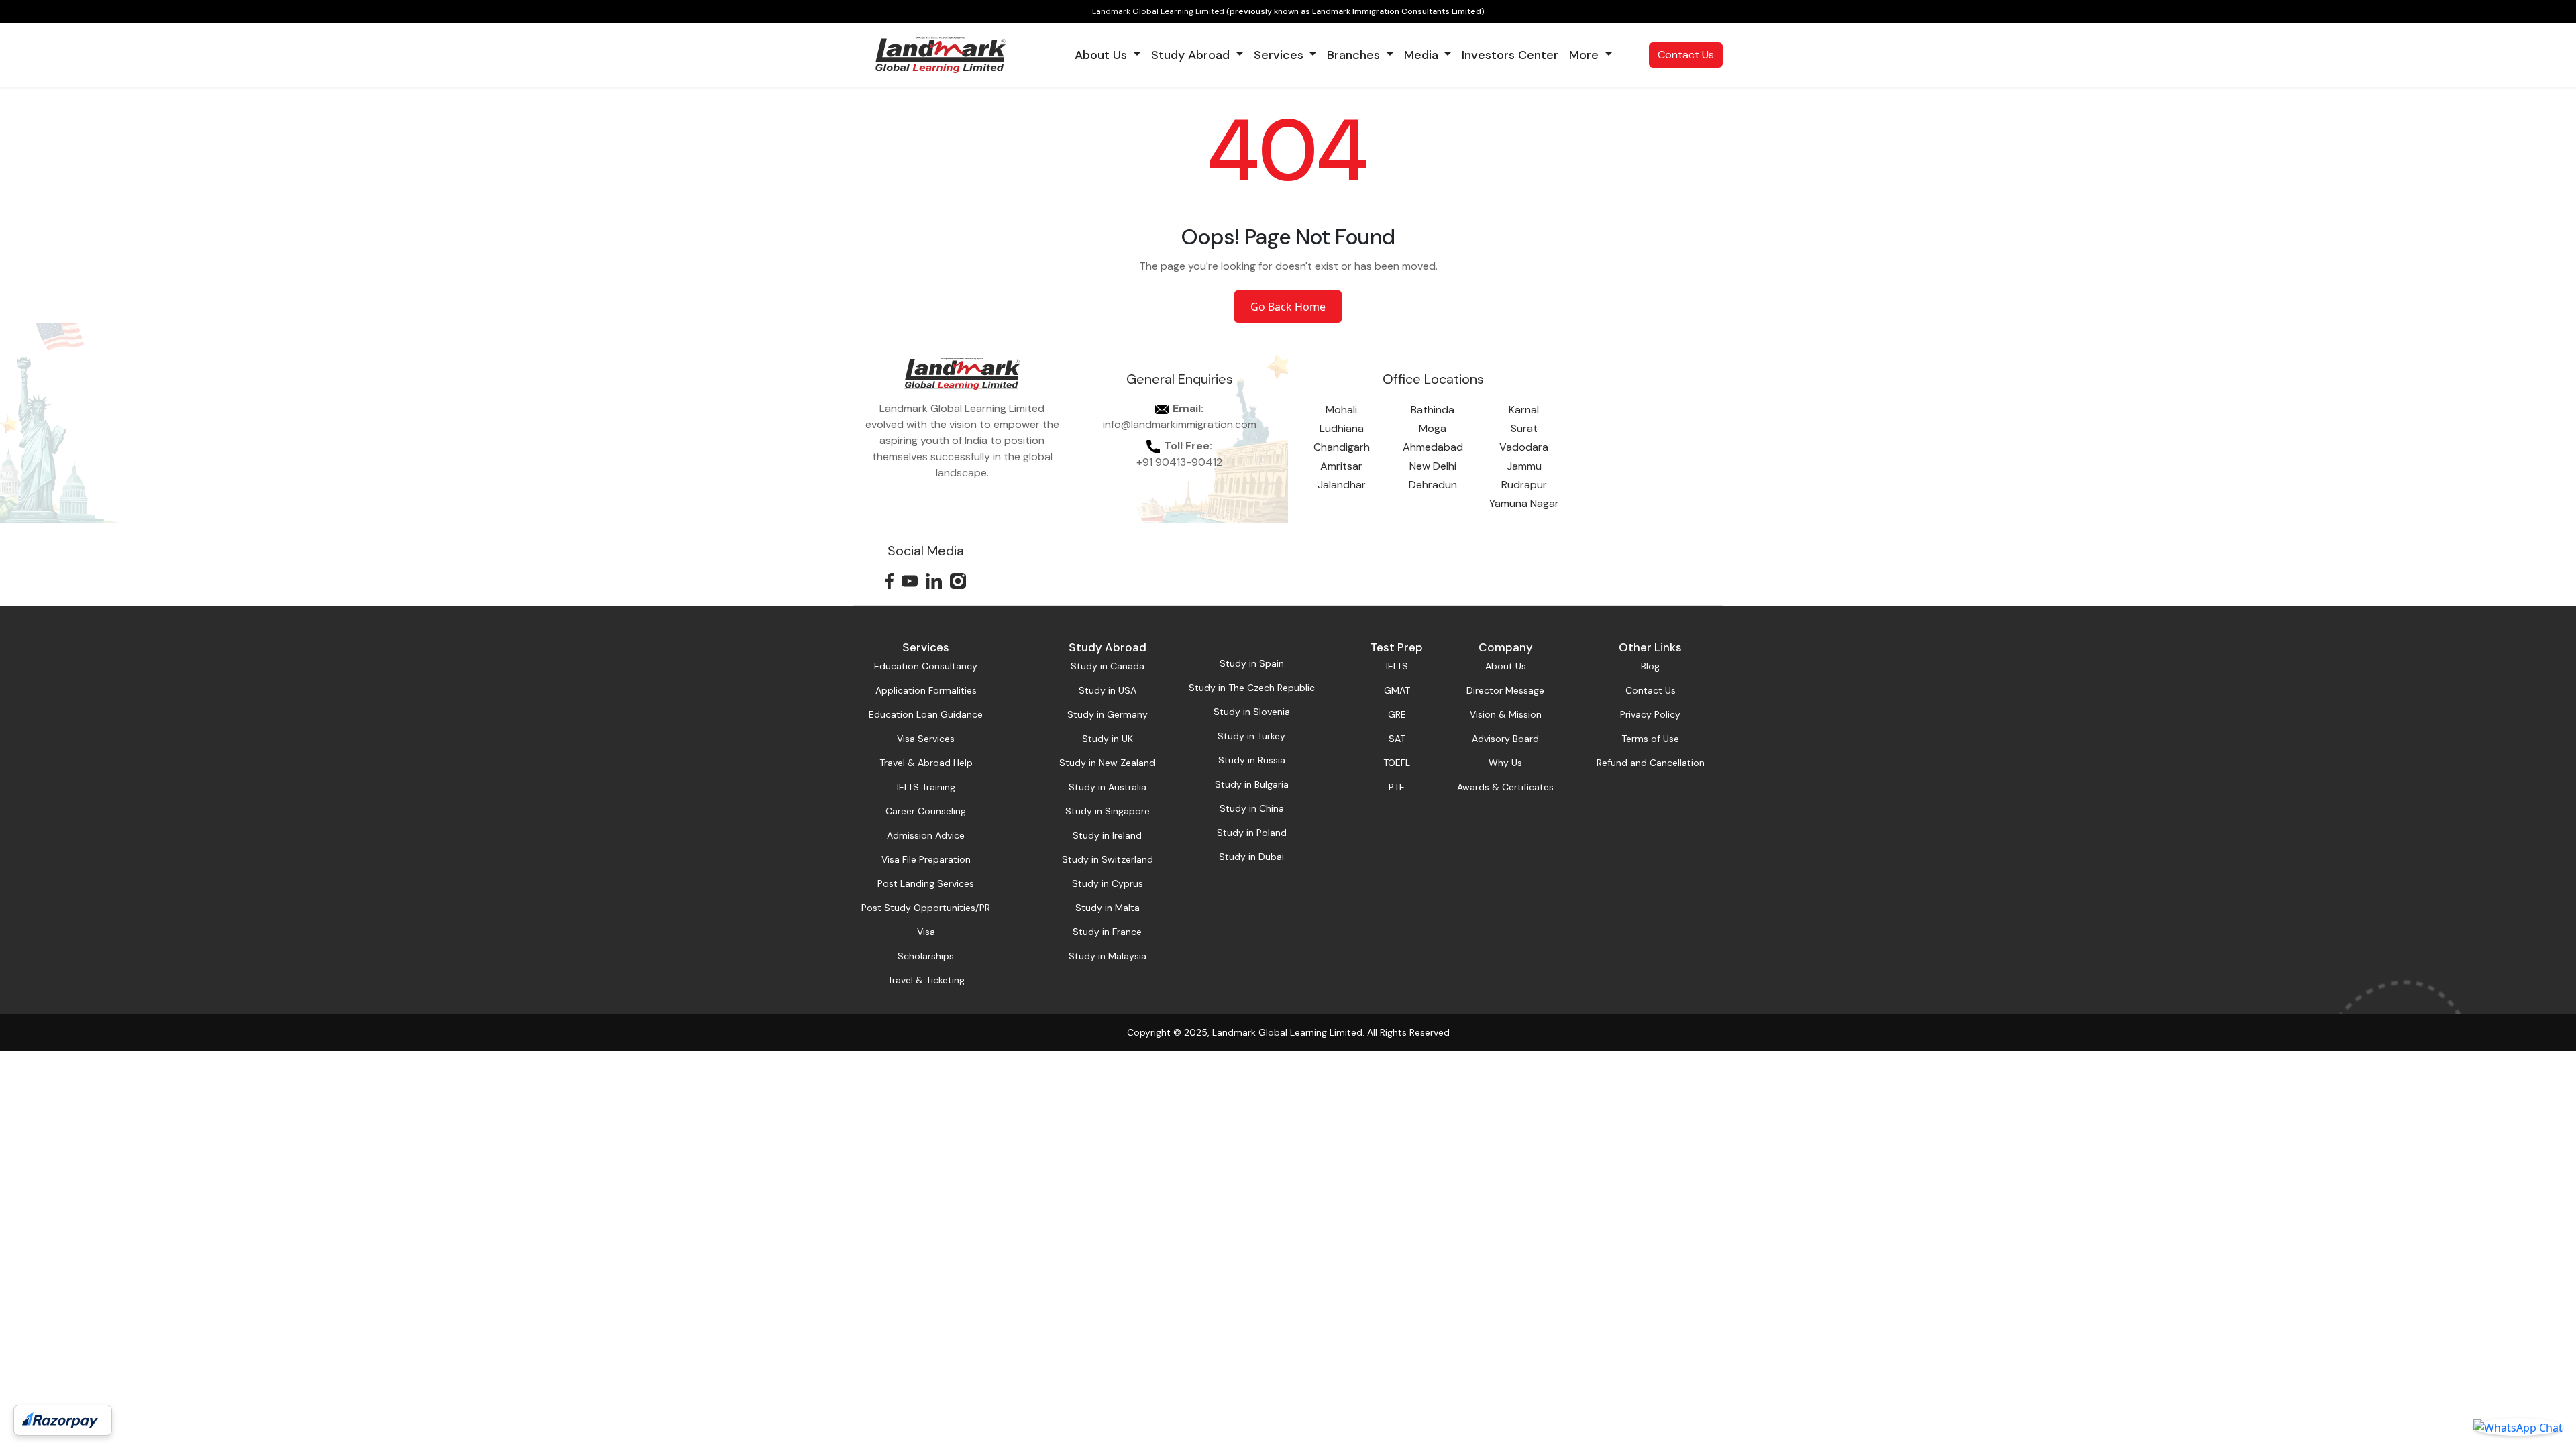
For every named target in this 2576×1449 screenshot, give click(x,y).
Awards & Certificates (1505, 787)
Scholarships (926, 956)
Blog (1650, 666)
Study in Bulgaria (1252, 784)
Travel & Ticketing (926, 980)
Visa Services (926, 739)
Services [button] (1280, 55)
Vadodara (1524, 447)
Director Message (1505, 690)
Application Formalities (926, 690)
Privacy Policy (1650, 714)
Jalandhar (1342, 485)
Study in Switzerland (1108, 859)
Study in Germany (1108, 714)
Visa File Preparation (926, 859)
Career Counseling (926, 811)
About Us (1506, 666)
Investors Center (1510, 55)
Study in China (1252, 808)
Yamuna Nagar (1524, 503)
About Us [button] (1103, 55)
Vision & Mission (1506, 714)
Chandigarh (1342, 447)
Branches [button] (1355, 55)
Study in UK (1108, 739)
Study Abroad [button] (1192, 55)
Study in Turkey (1251, 736)
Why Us (1505, 763)
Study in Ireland (1107, 835)
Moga (1433, 428)
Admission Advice (926, 835)
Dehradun (1433, 485)
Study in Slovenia (1252, 712)
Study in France (1107, 932)
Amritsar (1341, 466)
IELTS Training (926, 787)
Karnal (1524, 410)
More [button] (1586, 55)
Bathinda (1433, 410)
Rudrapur (1524, 485)
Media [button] (1423, 55)
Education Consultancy (926, 666)
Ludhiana (1342, 428)
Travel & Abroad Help (926, 763)
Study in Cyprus (1108, 883)
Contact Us (1686, 55)
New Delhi (1433, 466)
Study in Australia (1108, 787)
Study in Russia (1252, 760)
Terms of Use (1650, 739)
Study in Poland (1252, 833)
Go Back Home (1288, 307)
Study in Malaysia (1108, 956)
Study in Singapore (1108, 811)
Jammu (1524, 466)
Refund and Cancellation (1651, 763)
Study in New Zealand (1107, 763)
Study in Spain (1252, 663)
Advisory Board (1505, 739)
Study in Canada (1108, 666)
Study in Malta (1108, 908)
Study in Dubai (1251, 857)
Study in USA (1108, 690)
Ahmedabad (1433, 447)
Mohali (1341, 410)
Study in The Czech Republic (1252, 688)
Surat (1524, 428)
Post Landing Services (926, 883)
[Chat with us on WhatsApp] (2518, 1427)
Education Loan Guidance (926, 714)
